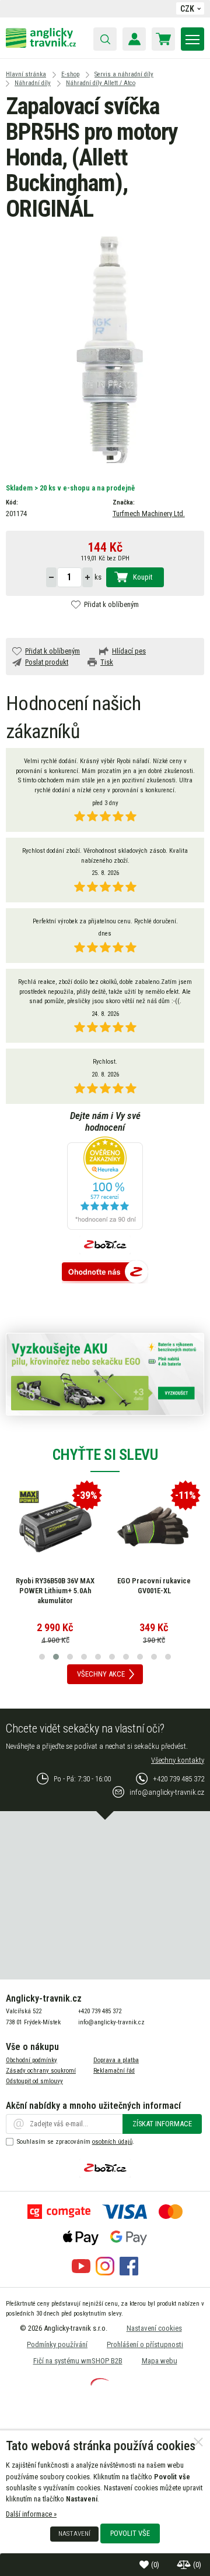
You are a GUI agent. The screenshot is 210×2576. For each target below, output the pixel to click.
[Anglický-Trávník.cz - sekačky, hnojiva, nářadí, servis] (41, 45)
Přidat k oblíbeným (111, 604)
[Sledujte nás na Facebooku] (129, 2273)
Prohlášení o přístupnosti (145, 2344)
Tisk (107, 662)
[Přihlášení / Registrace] (134, 39)
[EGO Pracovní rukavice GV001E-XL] (154, 1527)
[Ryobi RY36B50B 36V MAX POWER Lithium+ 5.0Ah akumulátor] (55, 1527)
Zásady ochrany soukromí (41, 2071)
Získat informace (162, 2124)
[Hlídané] (185, 2565)
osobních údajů (112, 2142)
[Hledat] (105, 39)
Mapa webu (160, 2361)
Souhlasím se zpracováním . (76, 2142)
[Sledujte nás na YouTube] (81, 2273)
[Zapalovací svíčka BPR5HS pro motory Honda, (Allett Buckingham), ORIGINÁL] (105, 349)
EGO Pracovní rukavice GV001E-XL (154, 1586)
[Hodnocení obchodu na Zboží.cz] (105, 1273)
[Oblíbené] (145, 2565)
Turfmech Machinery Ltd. (149, 514)
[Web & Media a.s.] (100, 2383)
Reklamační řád (114, 2071)
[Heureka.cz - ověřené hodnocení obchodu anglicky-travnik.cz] (105, 1184)
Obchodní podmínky (32, 2060)
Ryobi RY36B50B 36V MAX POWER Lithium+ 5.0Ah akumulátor (55, 1590)
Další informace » (31, 2514)
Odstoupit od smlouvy (34, 2081)
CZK (187, 9)
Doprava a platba (116, 2060)
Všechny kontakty (178, 1760)
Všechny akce (101, 1674)
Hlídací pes (129, 651)
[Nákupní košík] (163, 39)
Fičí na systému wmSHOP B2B (78, 2361)
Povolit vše (130, 2533)
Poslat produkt (47, 662)
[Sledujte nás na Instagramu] (105, 2273)
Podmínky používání (57, 2344)
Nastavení (74, 2533)
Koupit (143, 577)
